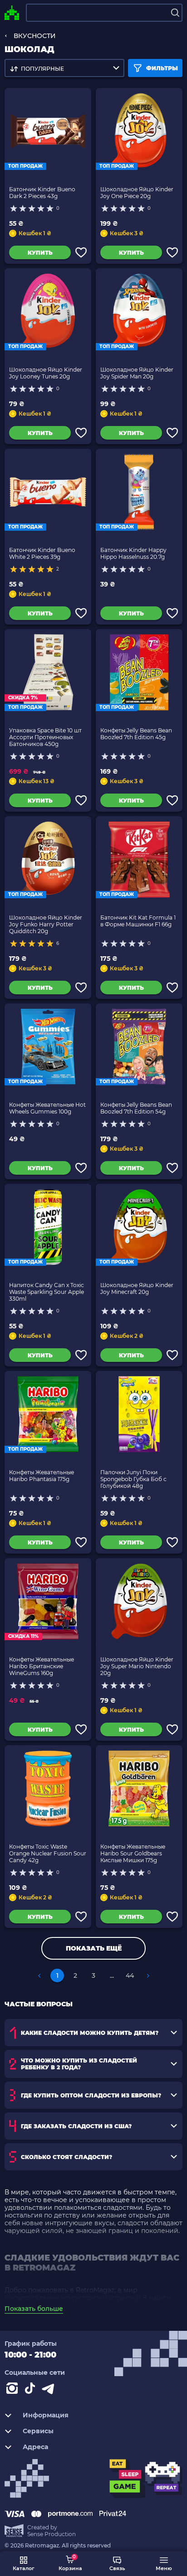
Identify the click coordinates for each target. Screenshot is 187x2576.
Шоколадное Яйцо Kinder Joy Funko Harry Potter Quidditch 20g (46, 924)
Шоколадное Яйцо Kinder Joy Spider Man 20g (137, 373)
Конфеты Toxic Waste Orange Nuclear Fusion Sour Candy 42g (48, 1853)
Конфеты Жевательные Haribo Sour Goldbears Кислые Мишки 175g (133, 1853)
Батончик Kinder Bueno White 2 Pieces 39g (42, 553)
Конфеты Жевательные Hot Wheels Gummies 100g (47, 1108)
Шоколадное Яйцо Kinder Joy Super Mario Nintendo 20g (137, 1666)
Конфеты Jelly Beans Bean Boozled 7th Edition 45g (136, 734)
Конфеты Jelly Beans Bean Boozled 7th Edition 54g (136, 1108)
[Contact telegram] (50, 2390)
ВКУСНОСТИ (35, 36)
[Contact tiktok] (32, 2390)
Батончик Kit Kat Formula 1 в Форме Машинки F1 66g (138, 921)
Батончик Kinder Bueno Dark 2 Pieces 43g (42, 193)
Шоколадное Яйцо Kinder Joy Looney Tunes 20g (46, 373)
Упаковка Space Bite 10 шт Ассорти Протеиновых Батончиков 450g (45, 737)
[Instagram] (14, 2390)
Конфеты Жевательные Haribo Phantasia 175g (42, 1476)
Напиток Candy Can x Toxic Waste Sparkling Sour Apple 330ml (47, 1292)
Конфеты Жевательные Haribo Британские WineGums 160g (42, 1666)
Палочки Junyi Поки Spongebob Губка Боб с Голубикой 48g (133, 1479)
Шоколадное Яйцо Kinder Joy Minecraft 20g (137, 1288)
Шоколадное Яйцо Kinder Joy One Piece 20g (137, 193)
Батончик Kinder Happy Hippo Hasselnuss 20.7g (133, 553)
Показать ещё (94, 1948)
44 (130, 1976)
